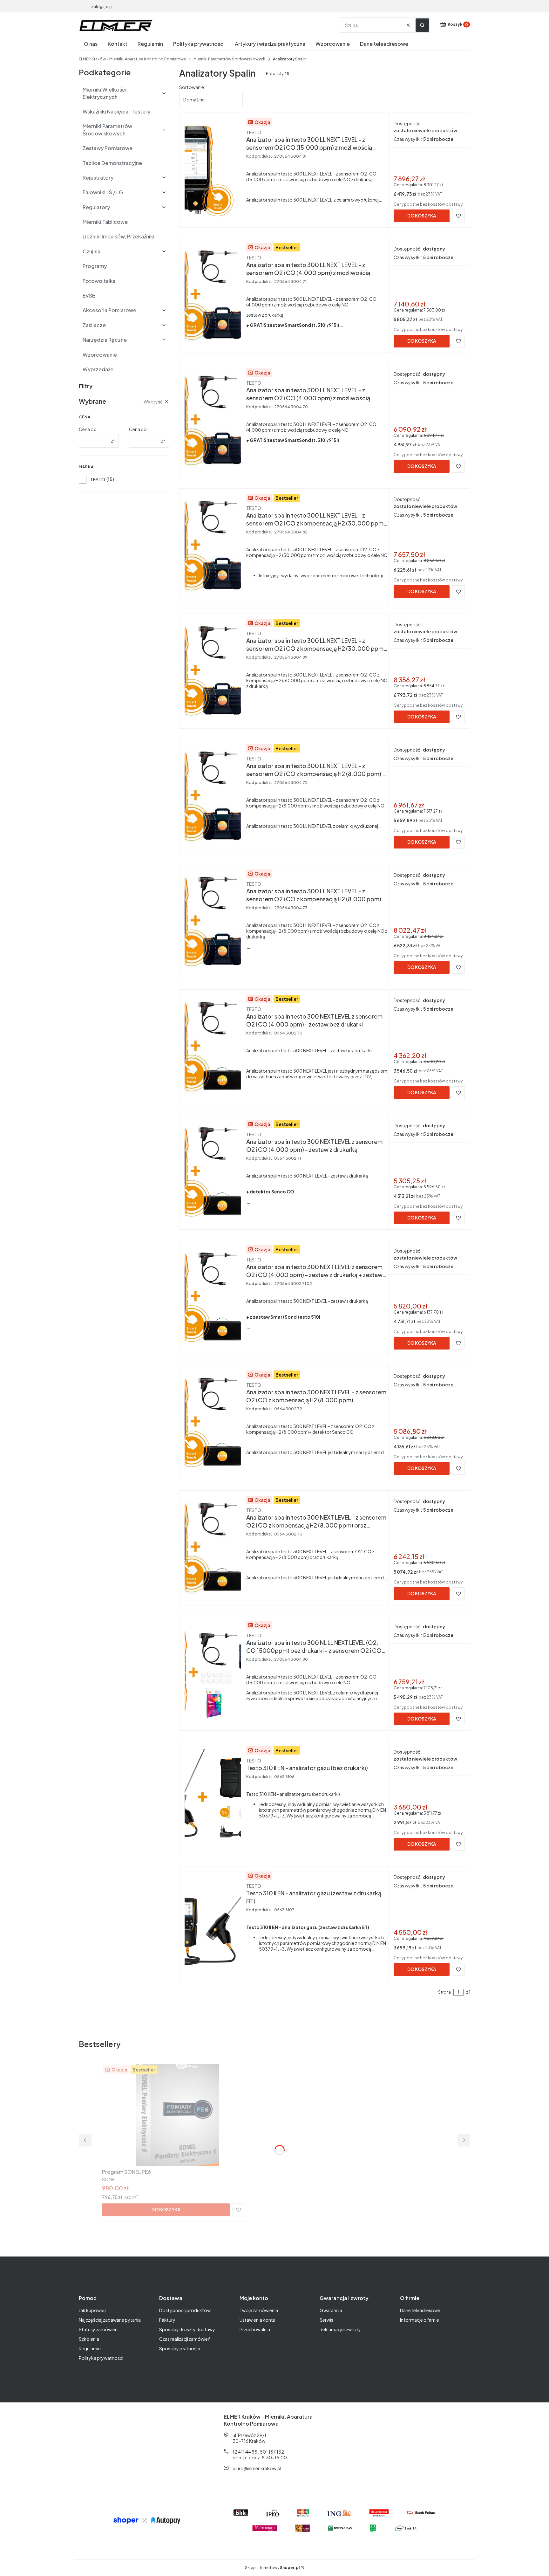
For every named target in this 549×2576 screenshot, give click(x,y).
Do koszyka (422, 216)
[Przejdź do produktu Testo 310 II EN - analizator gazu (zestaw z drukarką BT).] (213, 1922)
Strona (444, 1992)
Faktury (167, 2320)
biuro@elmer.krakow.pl (257, 2468)
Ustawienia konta (258, 2320)
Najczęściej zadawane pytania (110, 2320)
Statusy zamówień (98, 2329)
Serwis (326, 2320)
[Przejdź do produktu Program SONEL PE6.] (173, 2115)
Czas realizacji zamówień (185, 2339)
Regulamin (90, 2348)
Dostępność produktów (185, 2310)
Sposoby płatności (180, 2348)
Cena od (88, 429)
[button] (422, 25)
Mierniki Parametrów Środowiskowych (229, 59)
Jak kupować (92, 2310)
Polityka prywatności (101, 2358)
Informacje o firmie (420, 2320)
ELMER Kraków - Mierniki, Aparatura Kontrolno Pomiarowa (132, 59)
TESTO (98, 479)
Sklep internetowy (272, 2568)
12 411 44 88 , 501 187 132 (258, 2452)
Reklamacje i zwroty (340, 2329)
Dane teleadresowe (420, 2310)
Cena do (138, 429)
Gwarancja (331, 2310)
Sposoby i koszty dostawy (187, 2329)
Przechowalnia (255, 2329)
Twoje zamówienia (259, 2310)
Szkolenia (89, 2339)
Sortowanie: (192, 87)
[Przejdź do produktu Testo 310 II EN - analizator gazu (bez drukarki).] (213, 1797)
